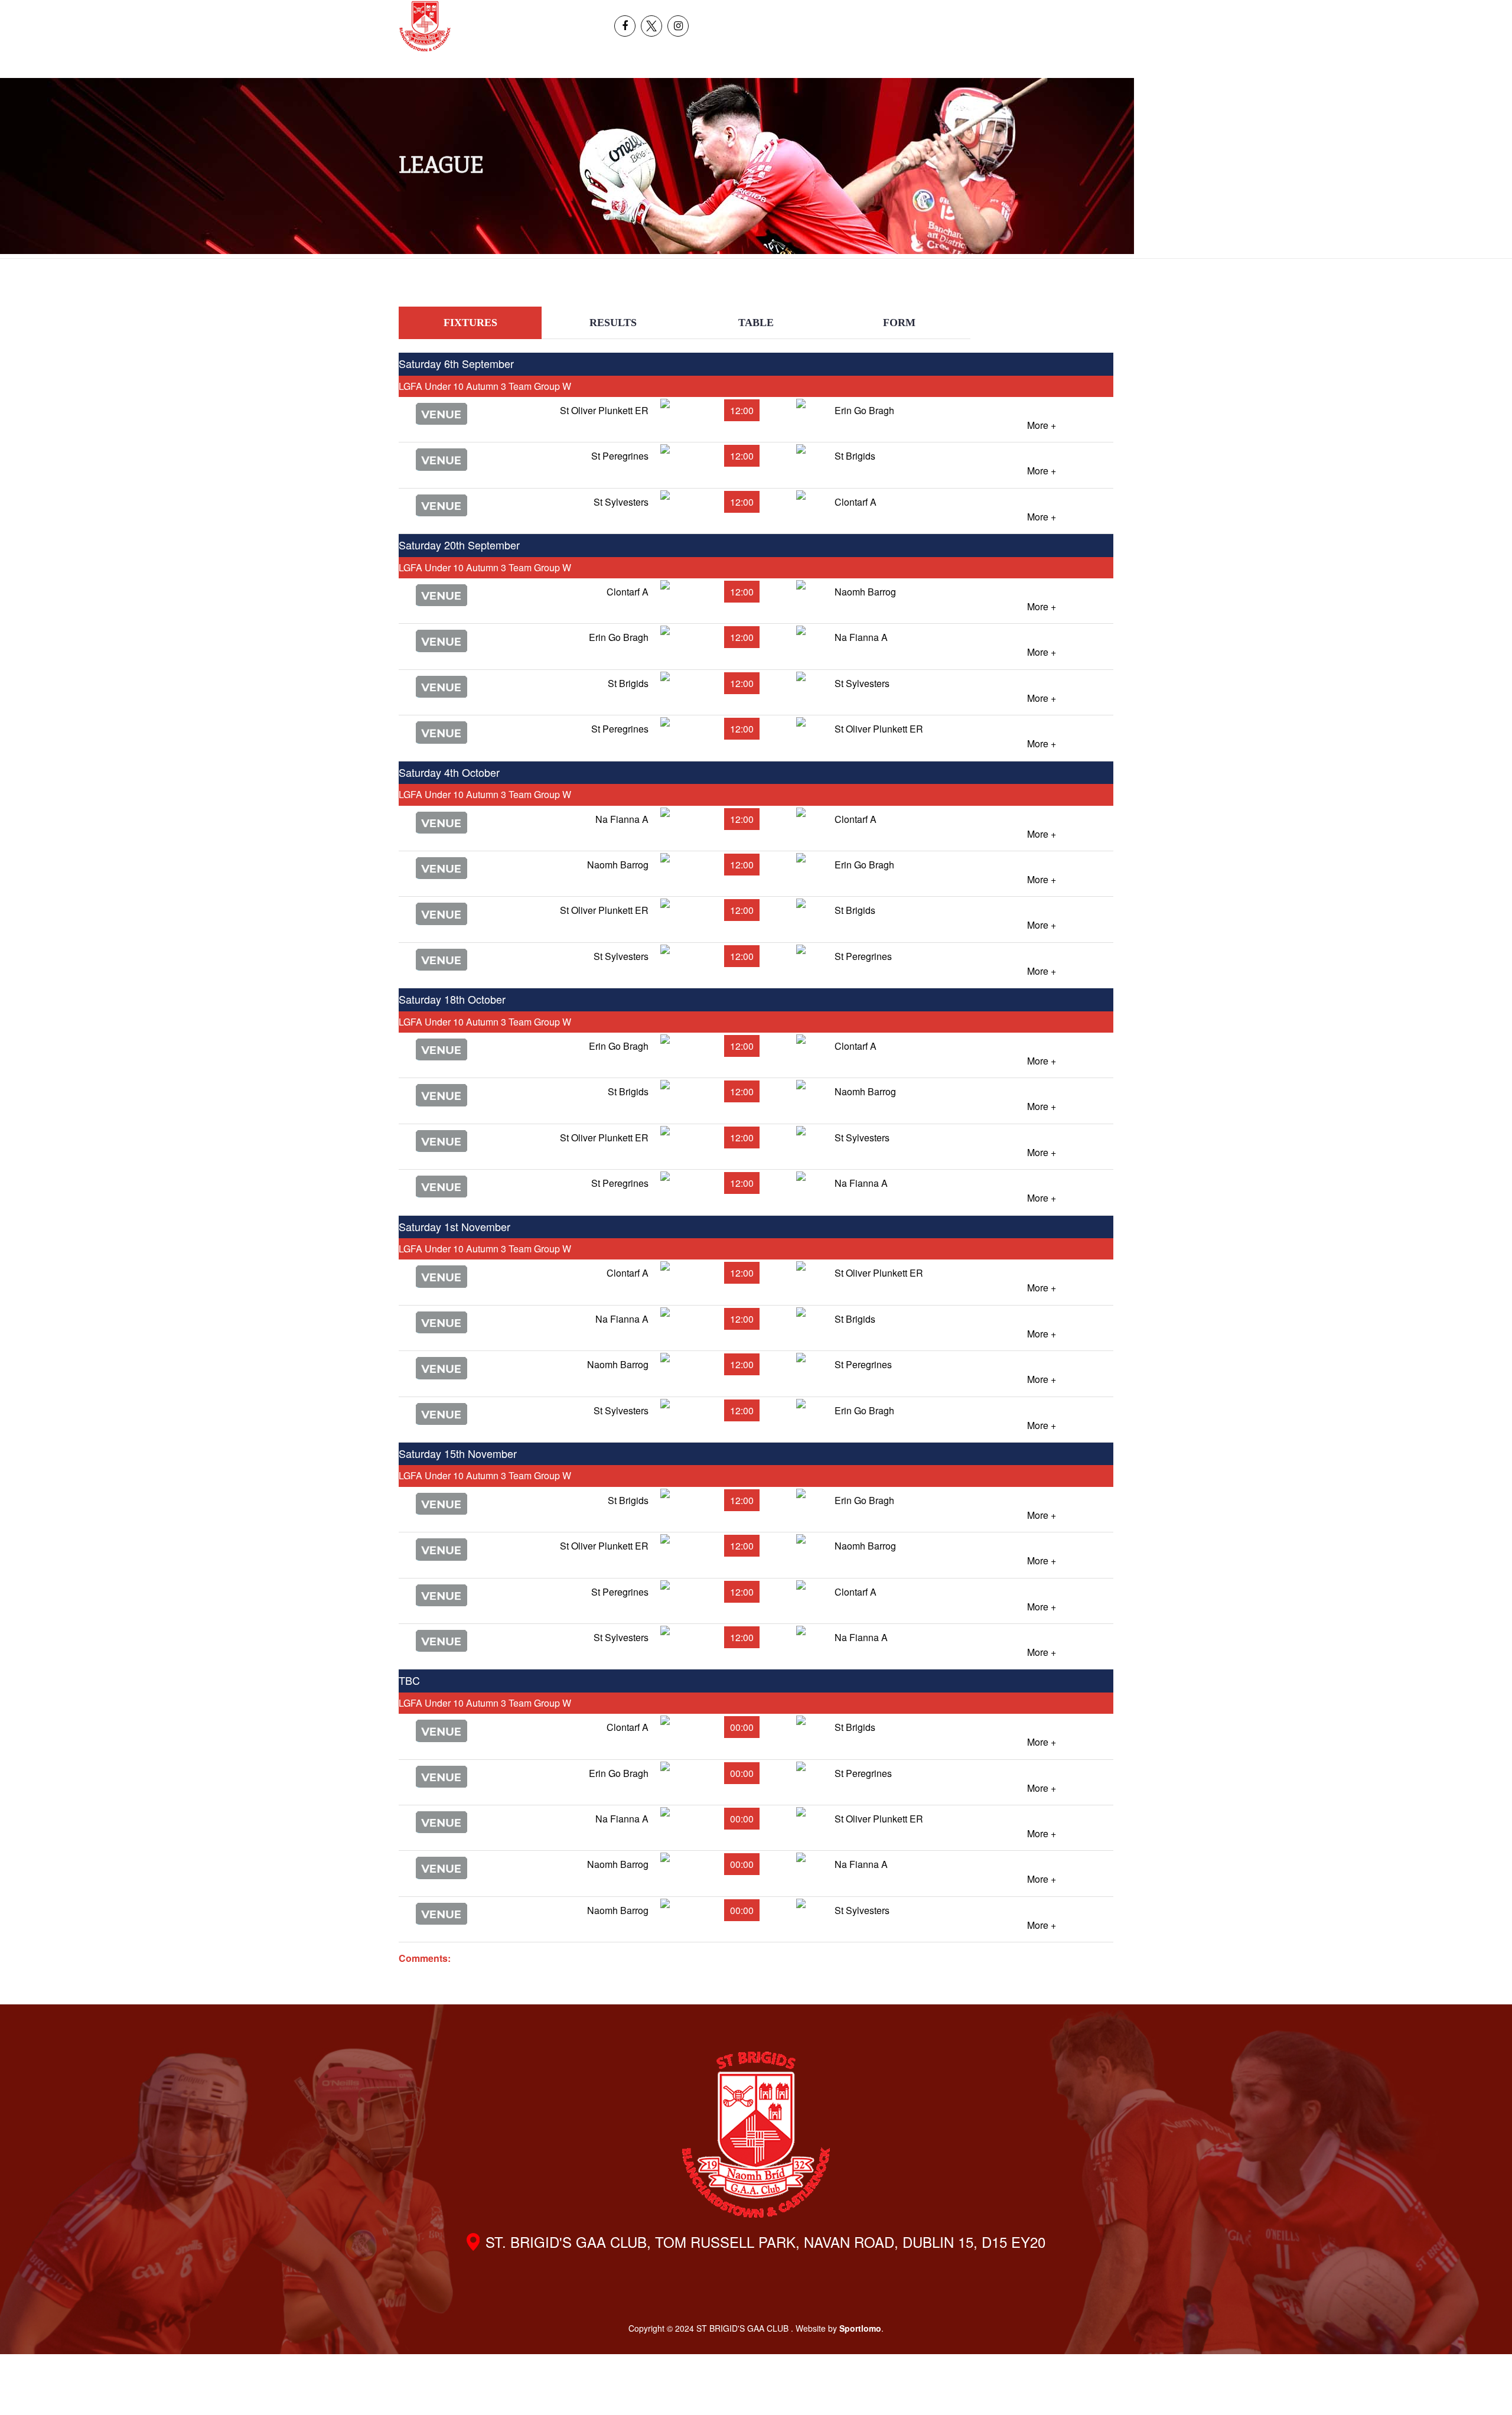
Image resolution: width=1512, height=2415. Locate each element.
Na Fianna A (861, 637)
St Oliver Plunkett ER (604, 410)
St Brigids (855, 456)
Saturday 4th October (449, 772)
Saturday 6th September (456, 363)
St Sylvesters (621, 502)
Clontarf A (856, 502)
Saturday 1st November (454, 1226)
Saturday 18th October (452, 999)
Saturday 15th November (458, 1453)
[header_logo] (425, 26)
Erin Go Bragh (864, 410)
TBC (409, 1680)
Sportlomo (860, 2328)
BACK (1085, 296)
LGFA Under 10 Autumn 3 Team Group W (485, 386)
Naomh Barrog (865, 592)
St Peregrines (620, 456)
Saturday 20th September (459, 545)
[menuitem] (1345, 13)
